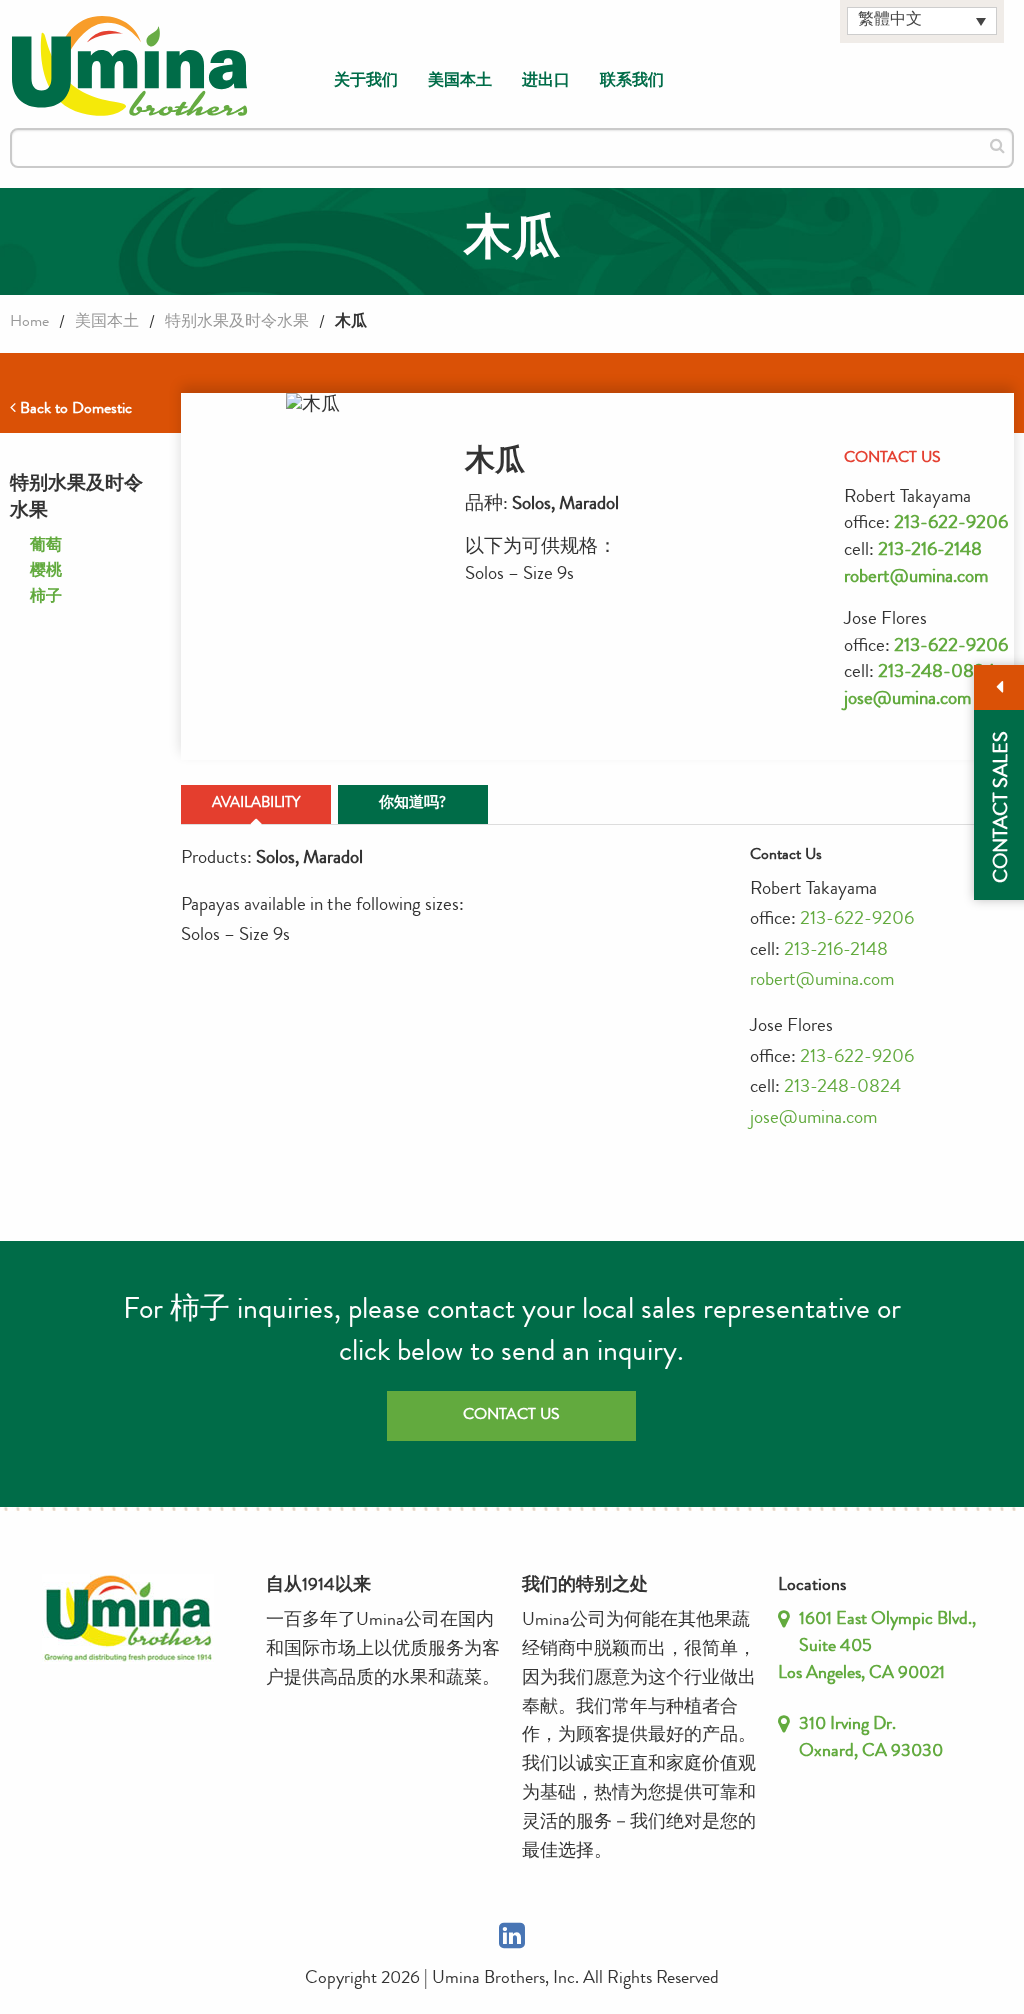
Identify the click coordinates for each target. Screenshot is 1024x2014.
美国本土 (460, 82)
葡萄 (46, 547)
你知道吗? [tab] (412, 804)
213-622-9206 (951, 524)
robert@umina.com (916, 578)
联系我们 (632, 82)
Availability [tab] (256, 804)
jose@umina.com (907, 700)
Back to (74, 410)
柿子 (46, 598)
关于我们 (366, 82)
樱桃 (46, 572)
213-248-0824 (936, 673)
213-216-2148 (930, 551)
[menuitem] (366, 82)
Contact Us (511, 1416)
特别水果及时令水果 (237, 323)
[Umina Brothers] (130, 67)
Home (29, 323)
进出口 (546, 82)
